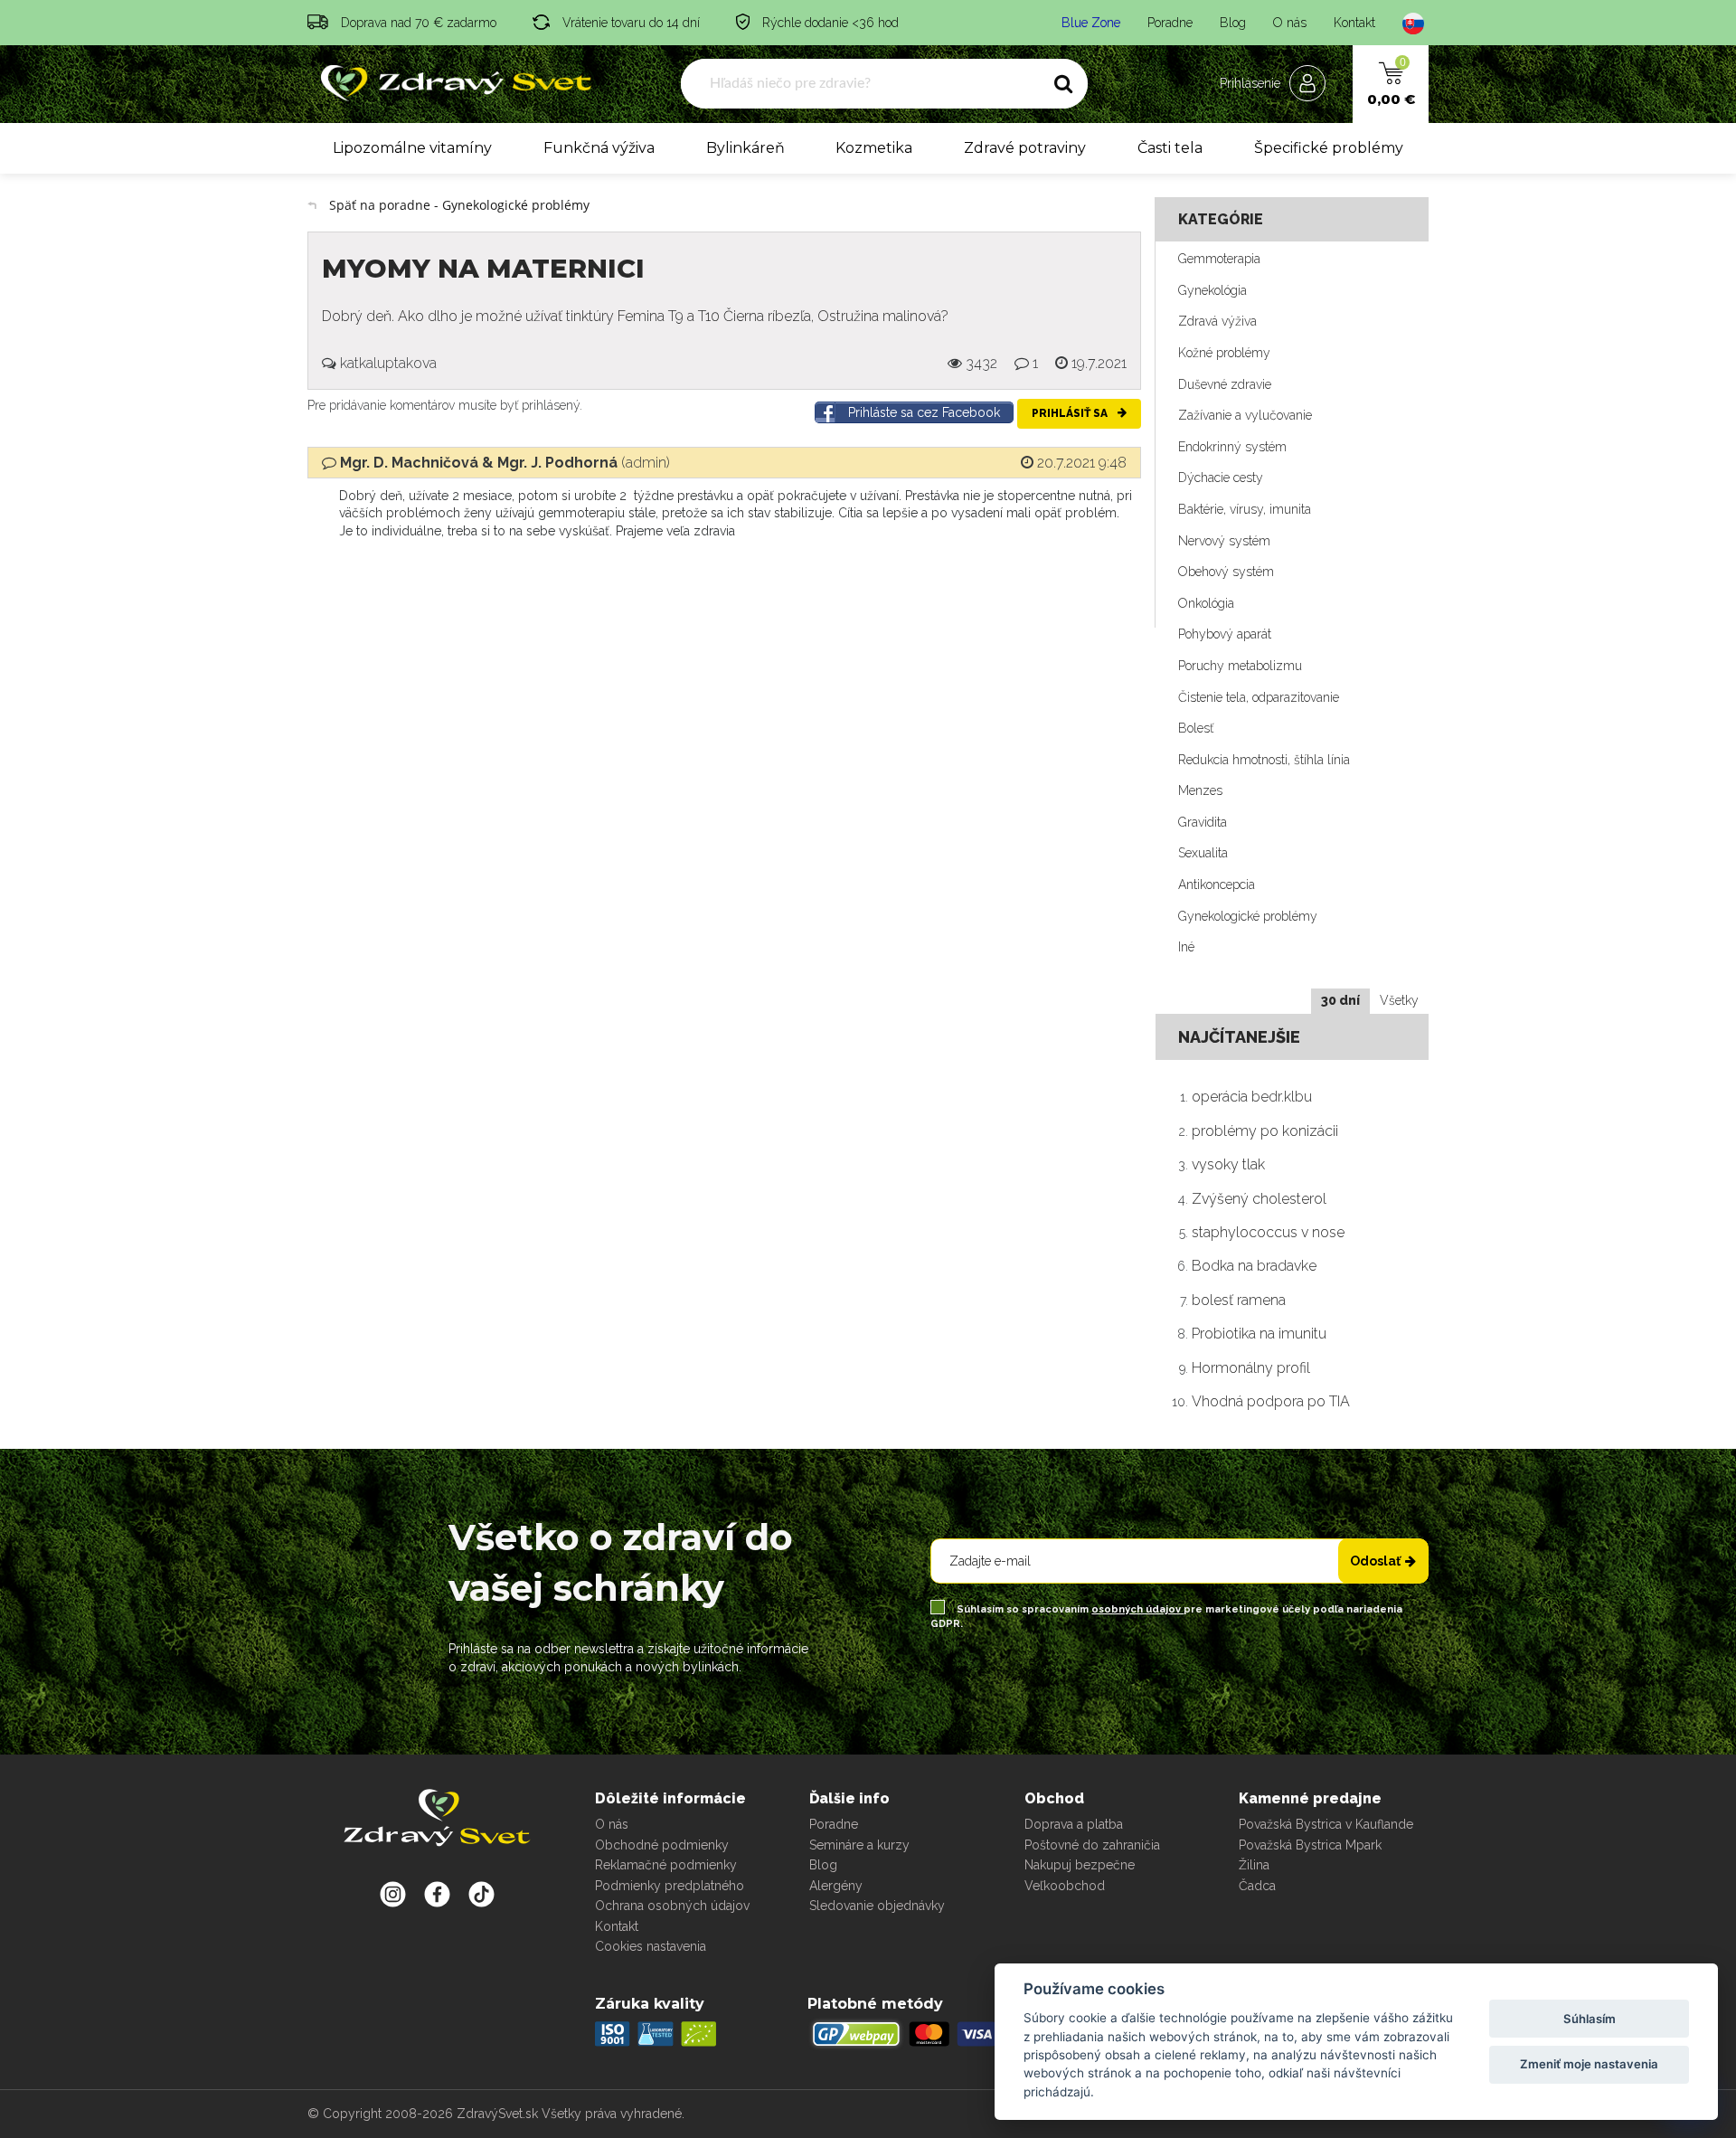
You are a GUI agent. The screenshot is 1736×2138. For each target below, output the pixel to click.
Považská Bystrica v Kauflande (1326, 1824)
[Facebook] (481, 1894)
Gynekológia (1212, 290)
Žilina (1254, 1865)
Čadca (1257, 1886)
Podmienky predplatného (670, 1886)
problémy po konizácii (1265, 1131)
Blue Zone (1091, 23)
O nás (1290, 23)
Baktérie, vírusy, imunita (1245, 509)
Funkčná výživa (599, 148)
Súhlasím (1590, 2019)
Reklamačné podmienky (666, 1865)
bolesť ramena (1239, 1300)
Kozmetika (874, 148)
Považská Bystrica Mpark (1310, 1845)
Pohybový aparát (1225, 634)
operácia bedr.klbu (1252, 1097)
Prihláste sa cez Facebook (924, 412)
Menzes (1200, 790)
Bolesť (1196, 728)
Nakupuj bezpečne (1080, 1865)
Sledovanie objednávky (877, 1906)
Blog (1233, 23)
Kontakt (1354, 23)
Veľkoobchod (1065, 1886)
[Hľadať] (1063, 84)
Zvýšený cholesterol (1259, 1199)
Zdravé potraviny (1025, 148)
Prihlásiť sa (1071, 413)
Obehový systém (1226, 572)
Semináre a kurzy (859, 1845)
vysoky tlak (1228, 1164)
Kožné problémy (1224, 353)
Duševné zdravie (1225, 384)
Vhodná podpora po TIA (1271, 1401)
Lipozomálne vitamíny (412, 148)
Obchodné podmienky (662, 1845)
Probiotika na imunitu (1259, 1334)
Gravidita (1203, 822)
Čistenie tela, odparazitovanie (1259, 697)
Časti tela (1170, 148)
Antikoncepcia (1217, 885)
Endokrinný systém (1232, 447)
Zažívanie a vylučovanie (1245, 415)
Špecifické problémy (1329, 148)
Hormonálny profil (1251, 1368)
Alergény (836, 1886)
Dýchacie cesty (1221, 478)
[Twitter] (437, 1894)
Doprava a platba (1074, 1824)
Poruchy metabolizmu (1240, 666)
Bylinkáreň (745, 148)
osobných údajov (1137, 1609)
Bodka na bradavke (1254, 1266)
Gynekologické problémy (1248, 916)
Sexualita (1203, 853)
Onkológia (1206, 603)
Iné (1186, 947)
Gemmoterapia (1219, 259)
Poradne (1170, 23)
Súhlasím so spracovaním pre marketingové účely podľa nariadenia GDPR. (1166, 1617)
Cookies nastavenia (651, 1946)
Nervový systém (1224, 541)
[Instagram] (393, 1894)
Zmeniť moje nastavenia (1589, 2064)
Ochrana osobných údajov (672, 1906)
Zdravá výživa (1217, 321)
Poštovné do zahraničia (1092, 1845)
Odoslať (1375, 1561)
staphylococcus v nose (1268, 1232)
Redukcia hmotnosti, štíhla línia (1264, 760)
